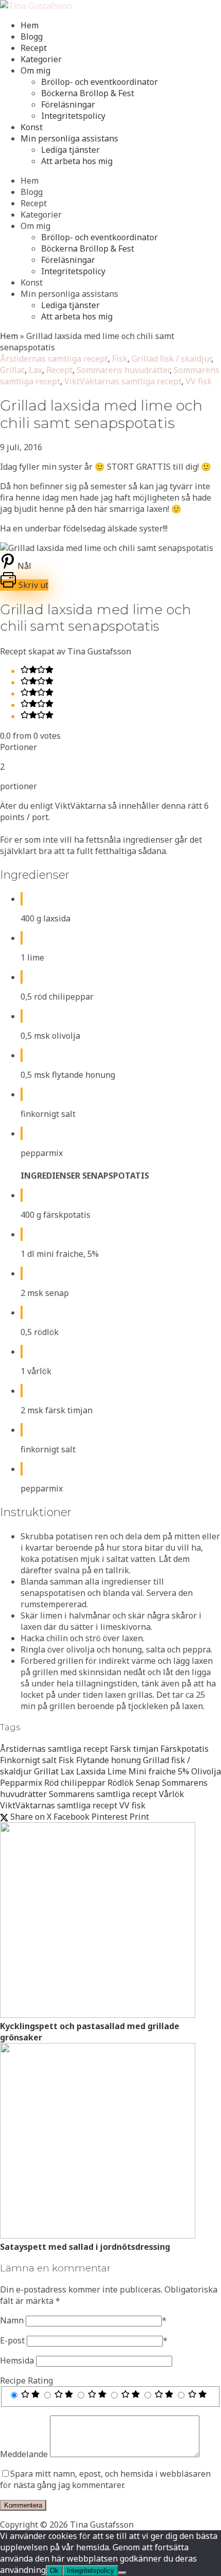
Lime (117, 1771)
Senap (148, 1783)
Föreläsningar (68, 104)
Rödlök (121, 1783)
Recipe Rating (26, 2380)
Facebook (71, 1817)
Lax (35, 370)
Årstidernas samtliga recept (54, 359)
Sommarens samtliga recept (103, 1794)
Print (139, 1817)
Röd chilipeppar (75, 1783)
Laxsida (91, 1771)
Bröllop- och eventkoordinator (99, 82)
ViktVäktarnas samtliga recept (123, 381)
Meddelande (24, 2454)
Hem (30, 25)
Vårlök (171, 1794)
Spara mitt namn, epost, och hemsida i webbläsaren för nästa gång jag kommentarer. (105, 2479)
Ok (54, 2571)
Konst (32, 127)
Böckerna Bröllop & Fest (88, 93)
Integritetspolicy (73, 116)
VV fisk (199, 381)
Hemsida (17, 2360)
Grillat (12, 370)
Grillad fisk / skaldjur (171, 359)
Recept (34, 48)
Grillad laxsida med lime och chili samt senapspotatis (101, 414)
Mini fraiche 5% (159, 1771)
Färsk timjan (134, 1749)
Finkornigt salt (28, 1760)
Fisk (120, 359)
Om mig (35, 70)
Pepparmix (21, 1783)
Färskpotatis (185, 1749)
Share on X (30, 1817)
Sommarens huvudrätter (123, 370)
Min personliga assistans (69, 138)
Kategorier (41, 59)
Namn (12, 2320)
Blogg (32, 37)
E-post (12, 2340)
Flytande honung (108, 1760)
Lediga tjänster (70, 150)
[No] (122, 2573)
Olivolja (206, 1771)
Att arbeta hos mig (77, 161)
